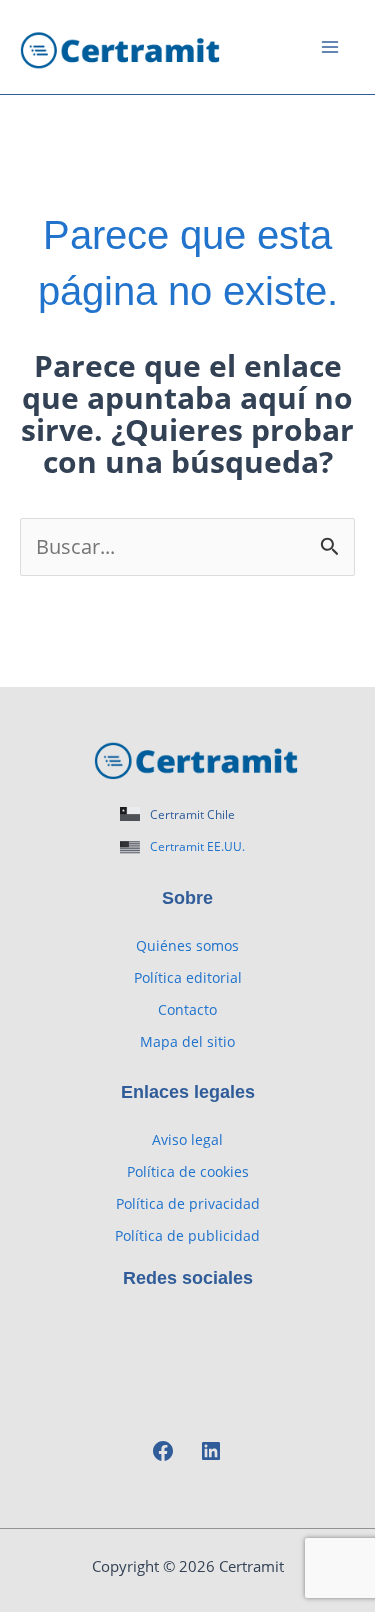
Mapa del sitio (187, 1041)
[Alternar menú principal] (330, 47)
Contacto (187, 1009)
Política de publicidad (187, 1235)
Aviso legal (187, 1139)
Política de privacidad (188, 1203)
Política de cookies (188, 1171)
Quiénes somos (187, 945)
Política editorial (188, 977)
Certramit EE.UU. (197, 846)
